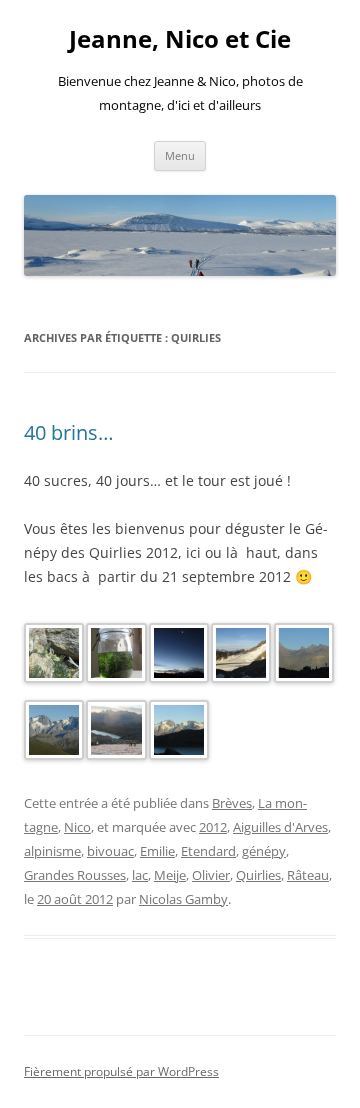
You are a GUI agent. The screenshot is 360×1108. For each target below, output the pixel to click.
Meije (170, 875)
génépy (264, 851)
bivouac (110, 851)
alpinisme (52, 851)
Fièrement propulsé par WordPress (121, 1071)
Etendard (208, 851)
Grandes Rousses (75, 875)
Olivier (211, 875)
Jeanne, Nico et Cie (180, 39)
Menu (180, 155)
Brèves (232, 803)
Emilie (157, 851)
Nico (77, 827)
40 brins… (69, 432)
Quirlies (258, 875)
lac (140, 875)
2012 (213, 827)
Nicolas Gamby (183, 899)
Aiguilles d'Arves (280, 827)
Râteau (308, 875)
